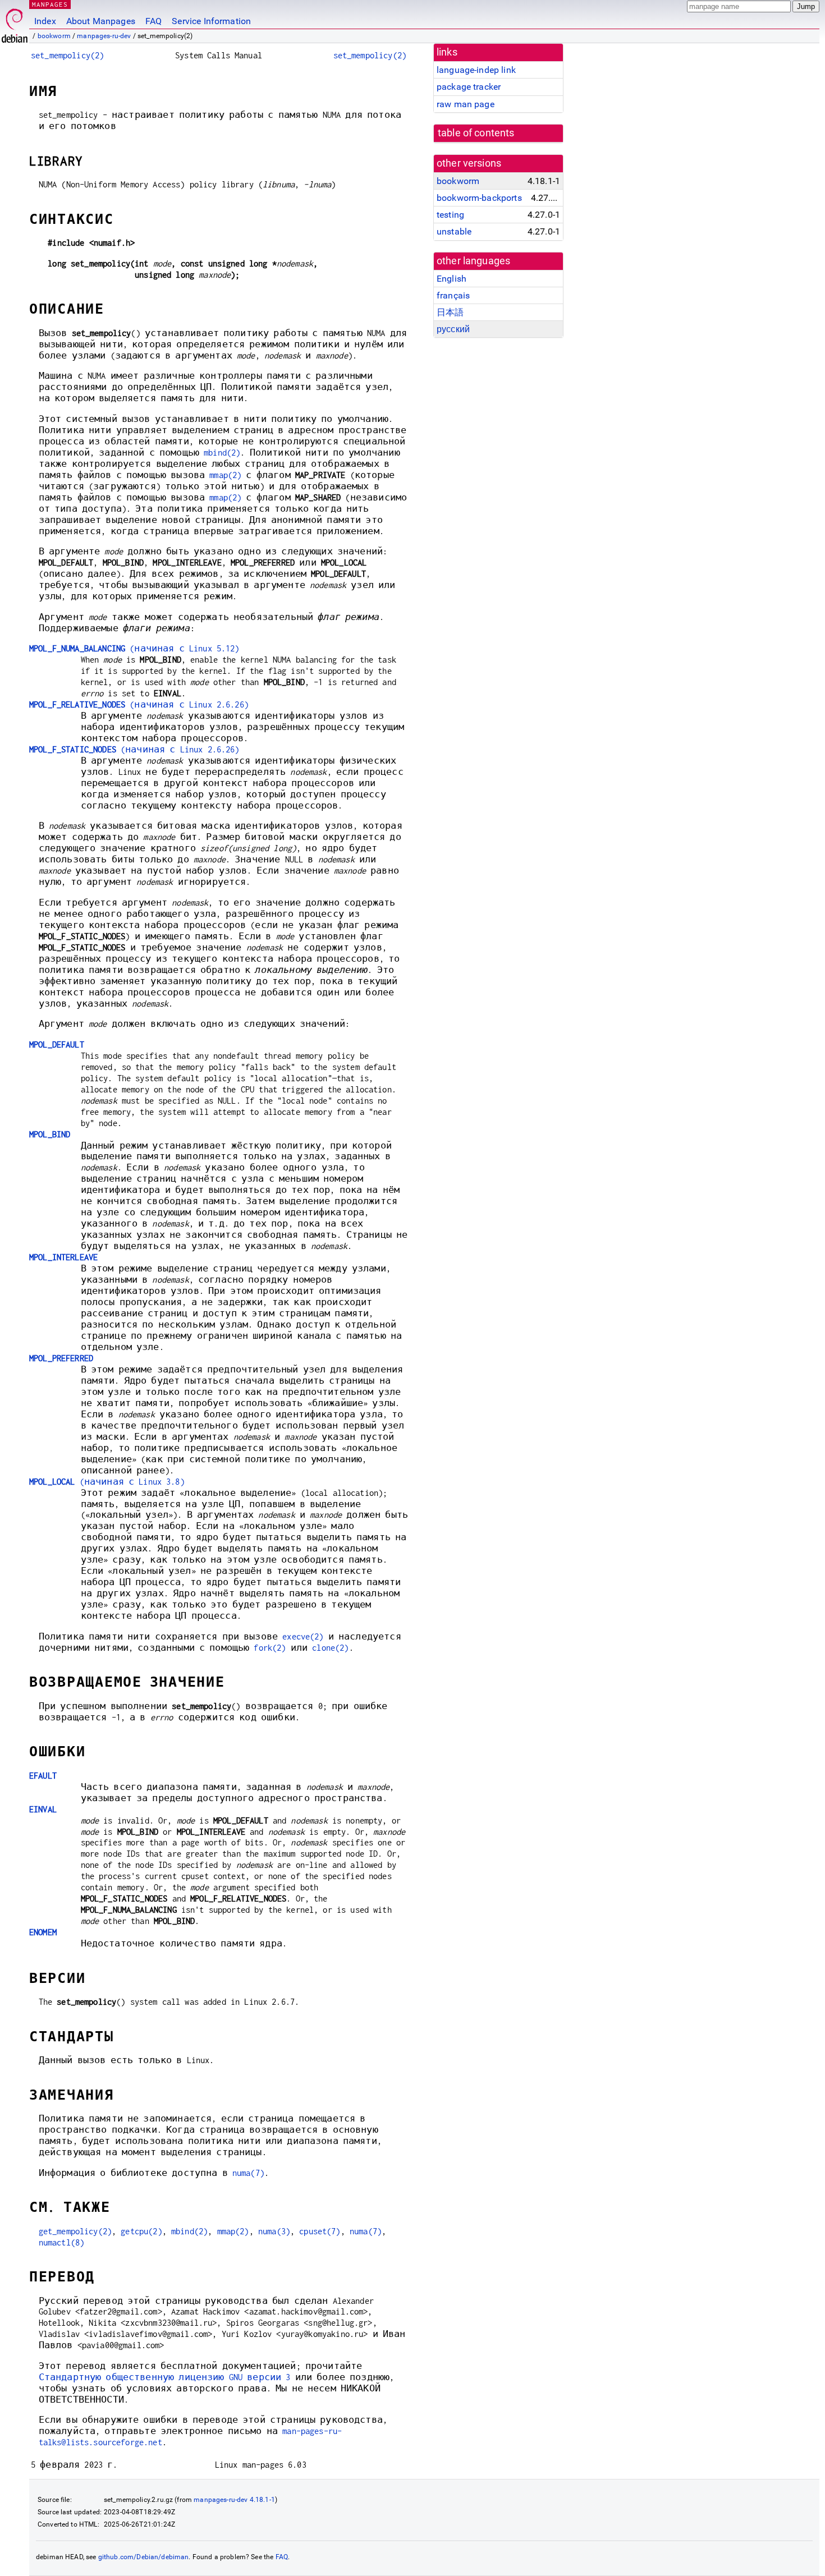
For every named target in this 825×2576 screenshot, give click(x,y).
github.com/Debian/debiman (144, 2557)
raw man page (466, 104)
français (453, 295)
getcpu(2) (141, 2231)
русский (453, 329)
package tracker (469, 87)
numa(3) (274, 2231)
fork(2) (270, 1648)
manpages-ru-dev (104, 36)
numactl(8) (62, 2242)
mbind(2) (222, 453)
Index (45, 21)
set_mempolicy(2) (67, 55)
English (452, 279)
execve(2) (303, 1636)
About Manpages (101, 21)
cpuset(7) (320, 2231)
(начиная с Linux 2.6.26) (139, 704)
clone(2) (330, 1648)
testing (450, 215)
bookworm (54, 36)
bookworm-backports (479, 198)
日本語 (450, 312)
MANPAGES (50, 4)
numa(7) (248, 2173)
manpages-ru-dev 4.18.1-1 (234, 2500)
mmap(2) (225, 475)
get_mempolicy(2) (75, 2231)
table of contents (476, 133)
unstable (454, 231)
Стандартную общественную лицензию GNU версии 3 (165, 2377)
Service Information (211, 21)
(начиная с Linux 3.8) (107, 1482)
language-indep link (476, 70)
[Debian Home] (15, 23)
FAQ (153, 21)
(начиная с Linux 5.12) (134, 648)
